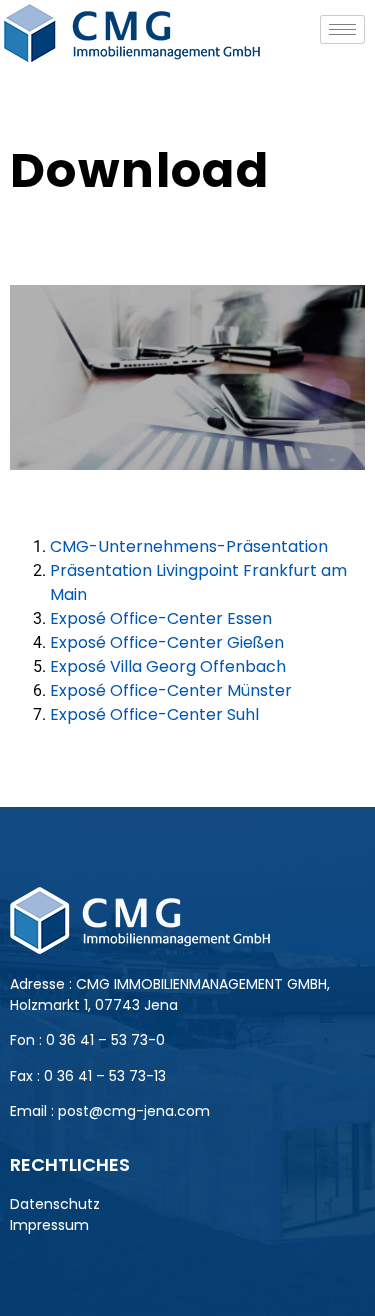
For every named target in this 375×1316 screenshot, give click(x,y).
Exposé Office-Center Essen (161, 618)
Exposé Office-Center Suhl (154, 714)
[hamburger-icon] (342, 29)
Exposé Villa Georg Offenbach (168, 666)
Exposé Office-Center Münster (171, 690)
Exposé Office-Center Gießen (167, 642)
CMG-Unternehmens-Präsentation (189, 546)
